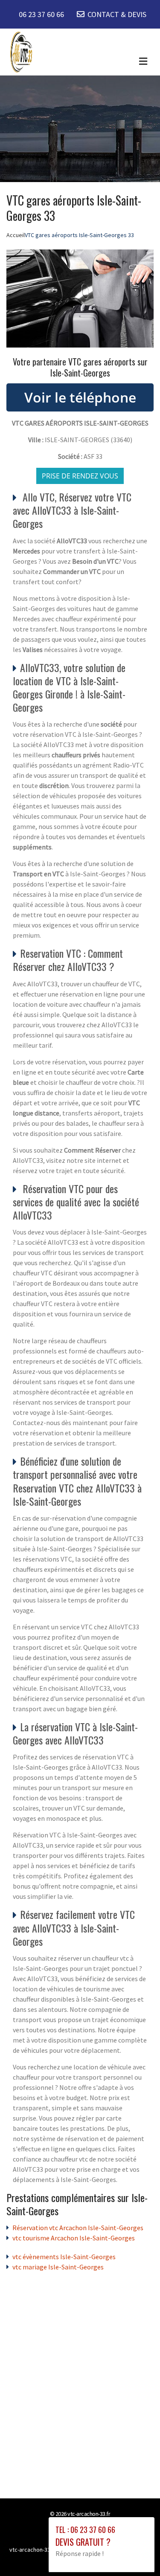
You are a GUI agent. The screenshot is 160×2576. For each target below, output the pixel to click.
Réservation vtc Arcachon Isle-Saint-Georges (78, 2228)
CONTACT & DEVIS (117, 14)
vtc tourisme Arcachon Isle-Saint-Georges (74, 2238)
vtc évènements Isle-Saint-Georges (64, 2257)
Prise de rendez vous (80, 476)
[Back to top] (137, 2553)
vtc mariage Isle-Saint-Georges (58, 2267)
